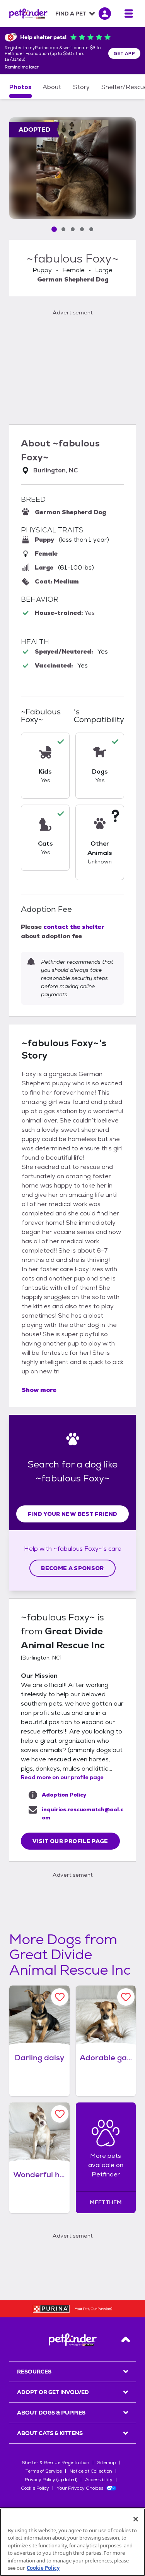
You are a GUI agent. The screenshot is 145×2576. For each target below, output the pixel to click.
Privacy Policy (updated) (51, 2480)
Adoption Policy (64, 1795)
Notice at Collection (91, 2471)
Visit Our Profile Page (70, 1841)
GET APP (124, 53)
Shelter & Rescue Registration (55, 2463)
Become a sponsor (72, 1568)
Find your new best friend (73, 1514)
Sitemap (106, 2463)
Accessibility (99, 2480)
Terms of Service (44, 2471)
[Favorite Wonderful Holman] (60, 2114)
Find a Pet (71, 14)
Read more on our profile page (62, 1777)
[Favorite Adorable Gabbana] (126, 1997)
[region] (72, 2542)
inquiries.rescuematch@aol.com (83, 1813)
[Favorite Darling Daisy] (60, 1997)
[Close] (136, 2519)
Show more (39, 1390)
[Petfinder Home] (28, 14)
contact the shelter (74, 927)
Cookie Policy (35, 2488)
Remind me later (22, 67)
